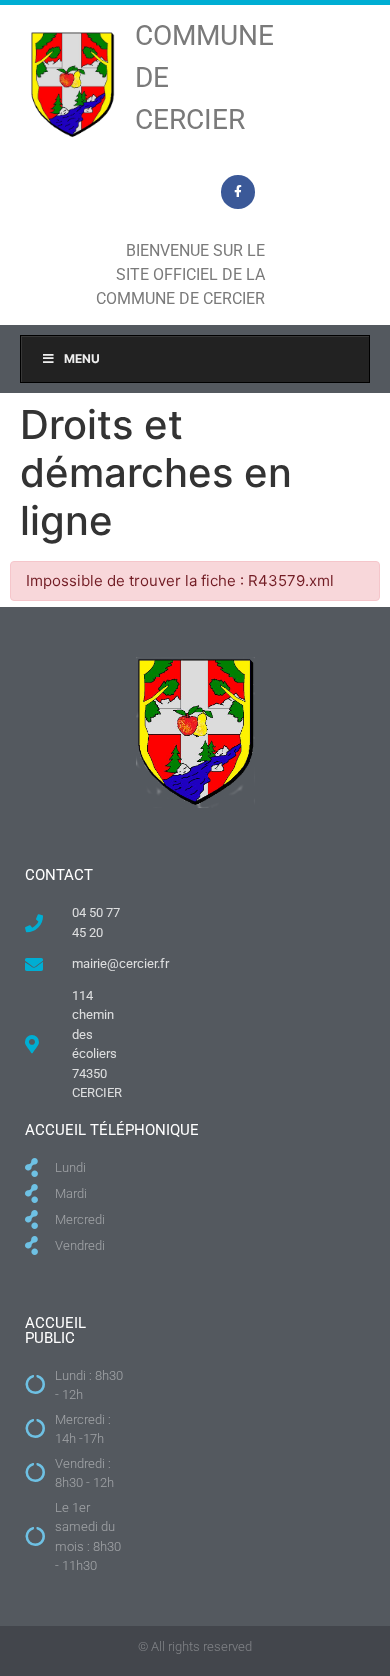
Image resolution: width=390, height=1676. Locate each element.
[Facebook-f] (238, 192)
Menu (82, 358)
